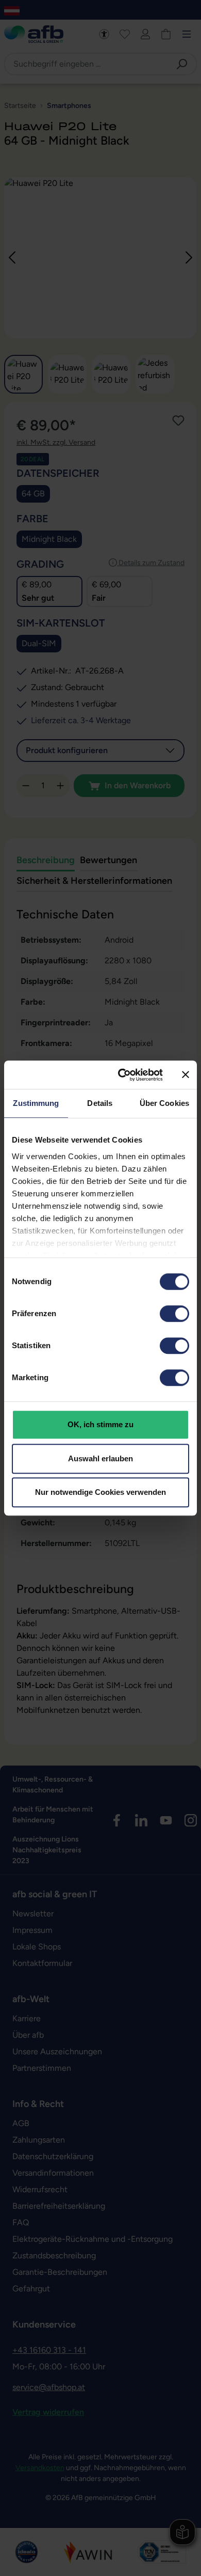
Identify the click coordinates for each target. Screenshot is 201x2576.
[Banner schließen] (186, 1075)
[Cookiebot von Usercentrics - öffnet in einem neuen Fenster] (122, 1075)
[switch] (174, 1314)
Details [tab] (100, 1103)
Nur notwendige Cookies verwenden (100, 1492)
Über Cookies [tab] (164, 1103)
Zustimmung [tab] (36, 1103)
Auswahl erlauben (100, 1458)
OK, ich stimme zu (100, 1424)
